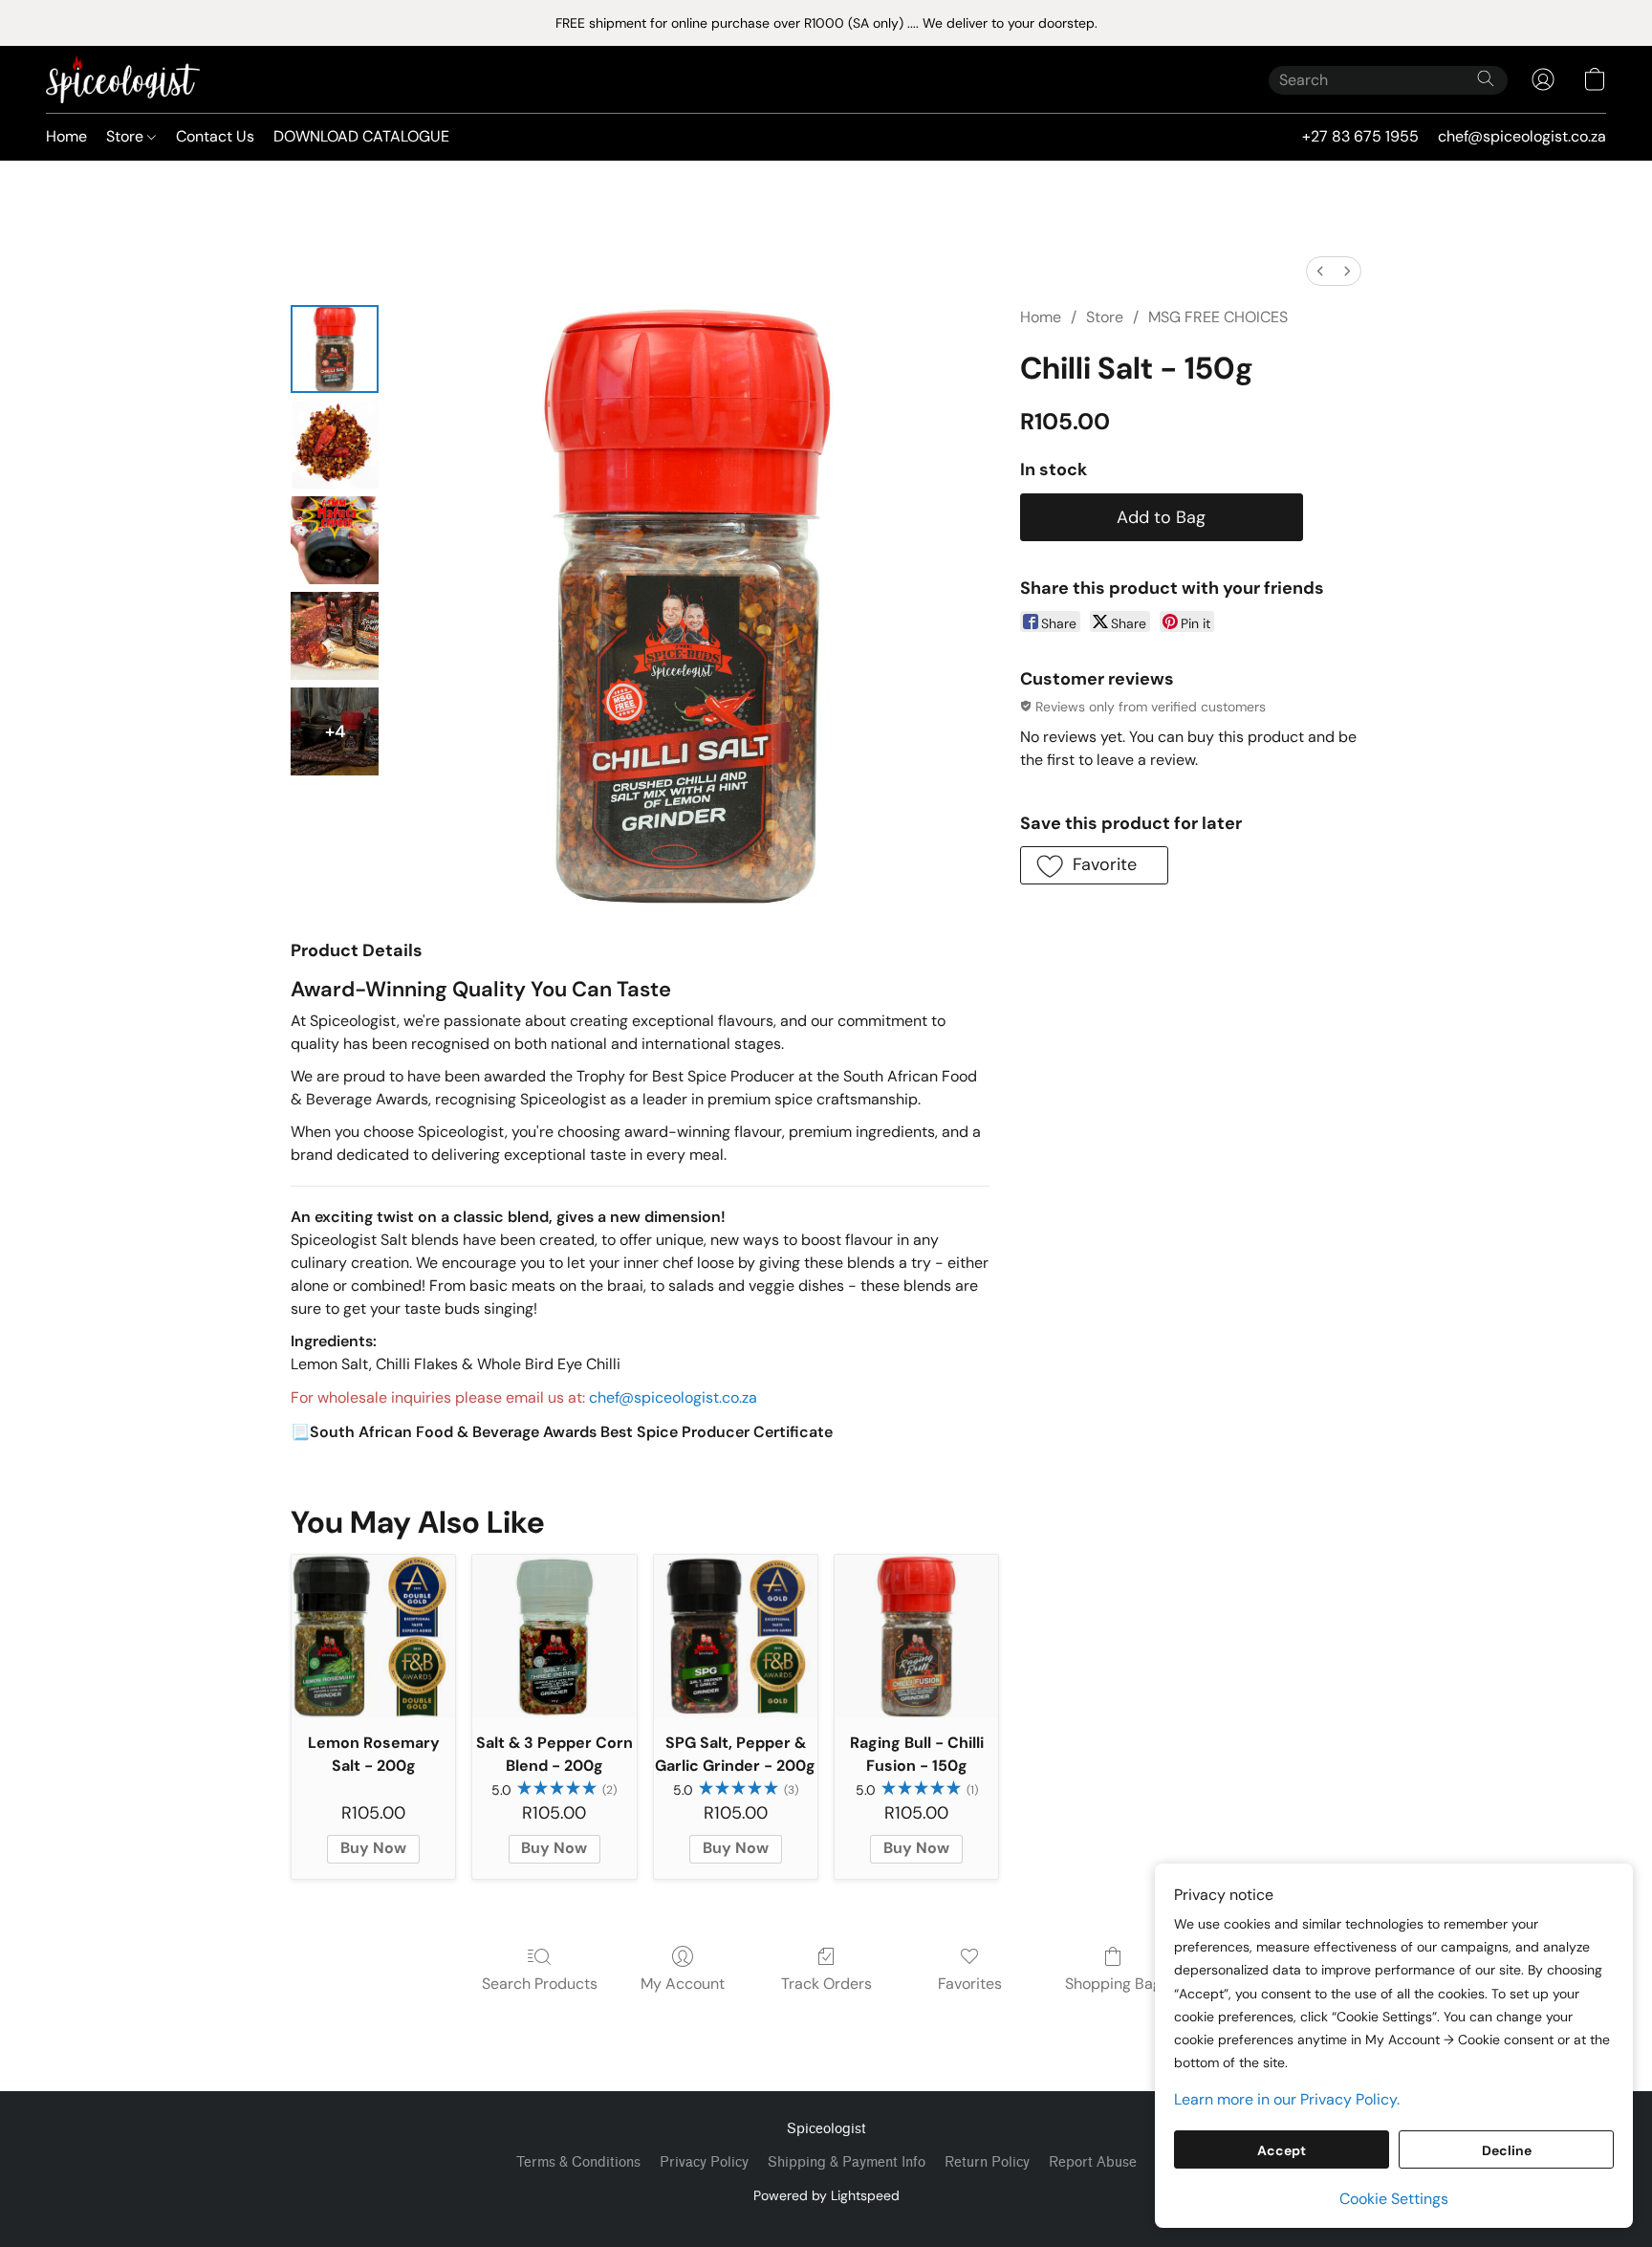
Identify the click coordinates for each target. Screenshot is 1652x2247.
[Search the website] (1486, 78)
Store (127, 136)
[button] (123, 79)
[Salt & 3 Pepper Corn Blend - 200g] (554, 1636)
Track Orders (826, 1984)
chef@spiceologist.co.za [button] (1522, 136)
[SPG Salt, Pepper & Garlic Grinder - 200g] (736, 1636)
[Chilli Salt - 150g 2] (335, 540)
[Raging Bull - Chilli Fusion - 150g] (916, 1636)
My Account (683, 1984)
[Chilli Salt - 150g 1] (335, 445)
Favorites (970, 1984)
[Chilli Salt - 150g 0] (335, 349)
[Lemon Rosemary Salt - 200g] (373, 1636)
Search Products (540, 1984)
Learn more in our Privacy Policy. (1287, 2099)
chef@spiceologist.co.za (673, 1397)
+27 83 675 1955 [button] (1360, 136)
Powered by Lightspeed (826, 2195)
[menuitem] (1320, 271)
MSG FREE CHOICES (1218, 317)
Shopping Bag (1113, 1984)
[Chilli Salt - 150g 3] (335, 636)
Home (66, 136)
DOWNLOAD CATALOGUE (361, 136)
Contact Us (215, 136)
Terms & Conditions (578, 2162)
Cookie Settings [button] (1394, 2199)
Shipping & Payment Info (847, 2162)
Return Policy (987, 2162)
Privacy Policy (704, 2162)
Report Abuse (1093, 2162)
